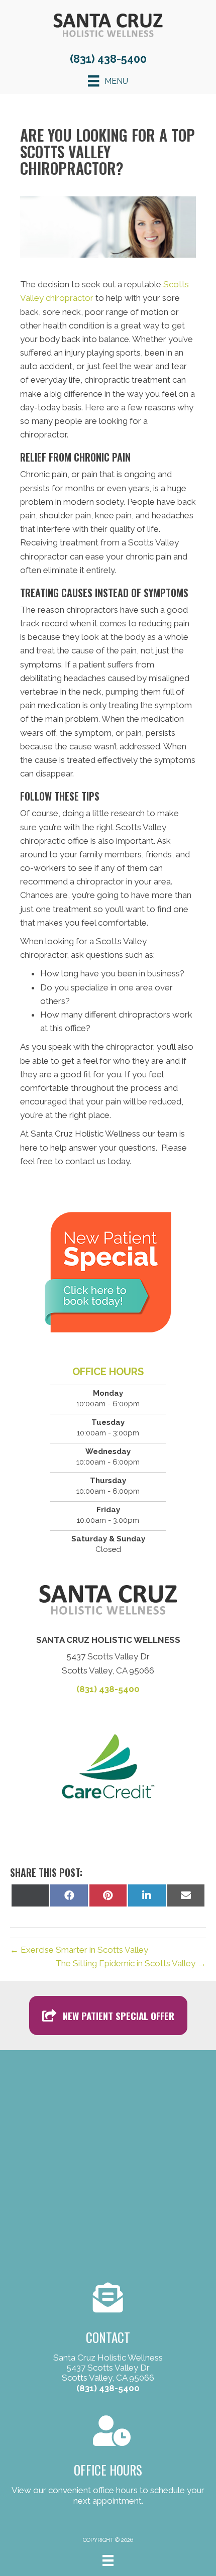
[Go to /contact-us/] (108, 2339)
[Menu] (108, 2560)
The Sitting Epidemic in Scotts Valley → (131, 1963)
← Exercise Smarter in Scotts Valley (79, 1950)
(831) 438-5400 (108, 59)
